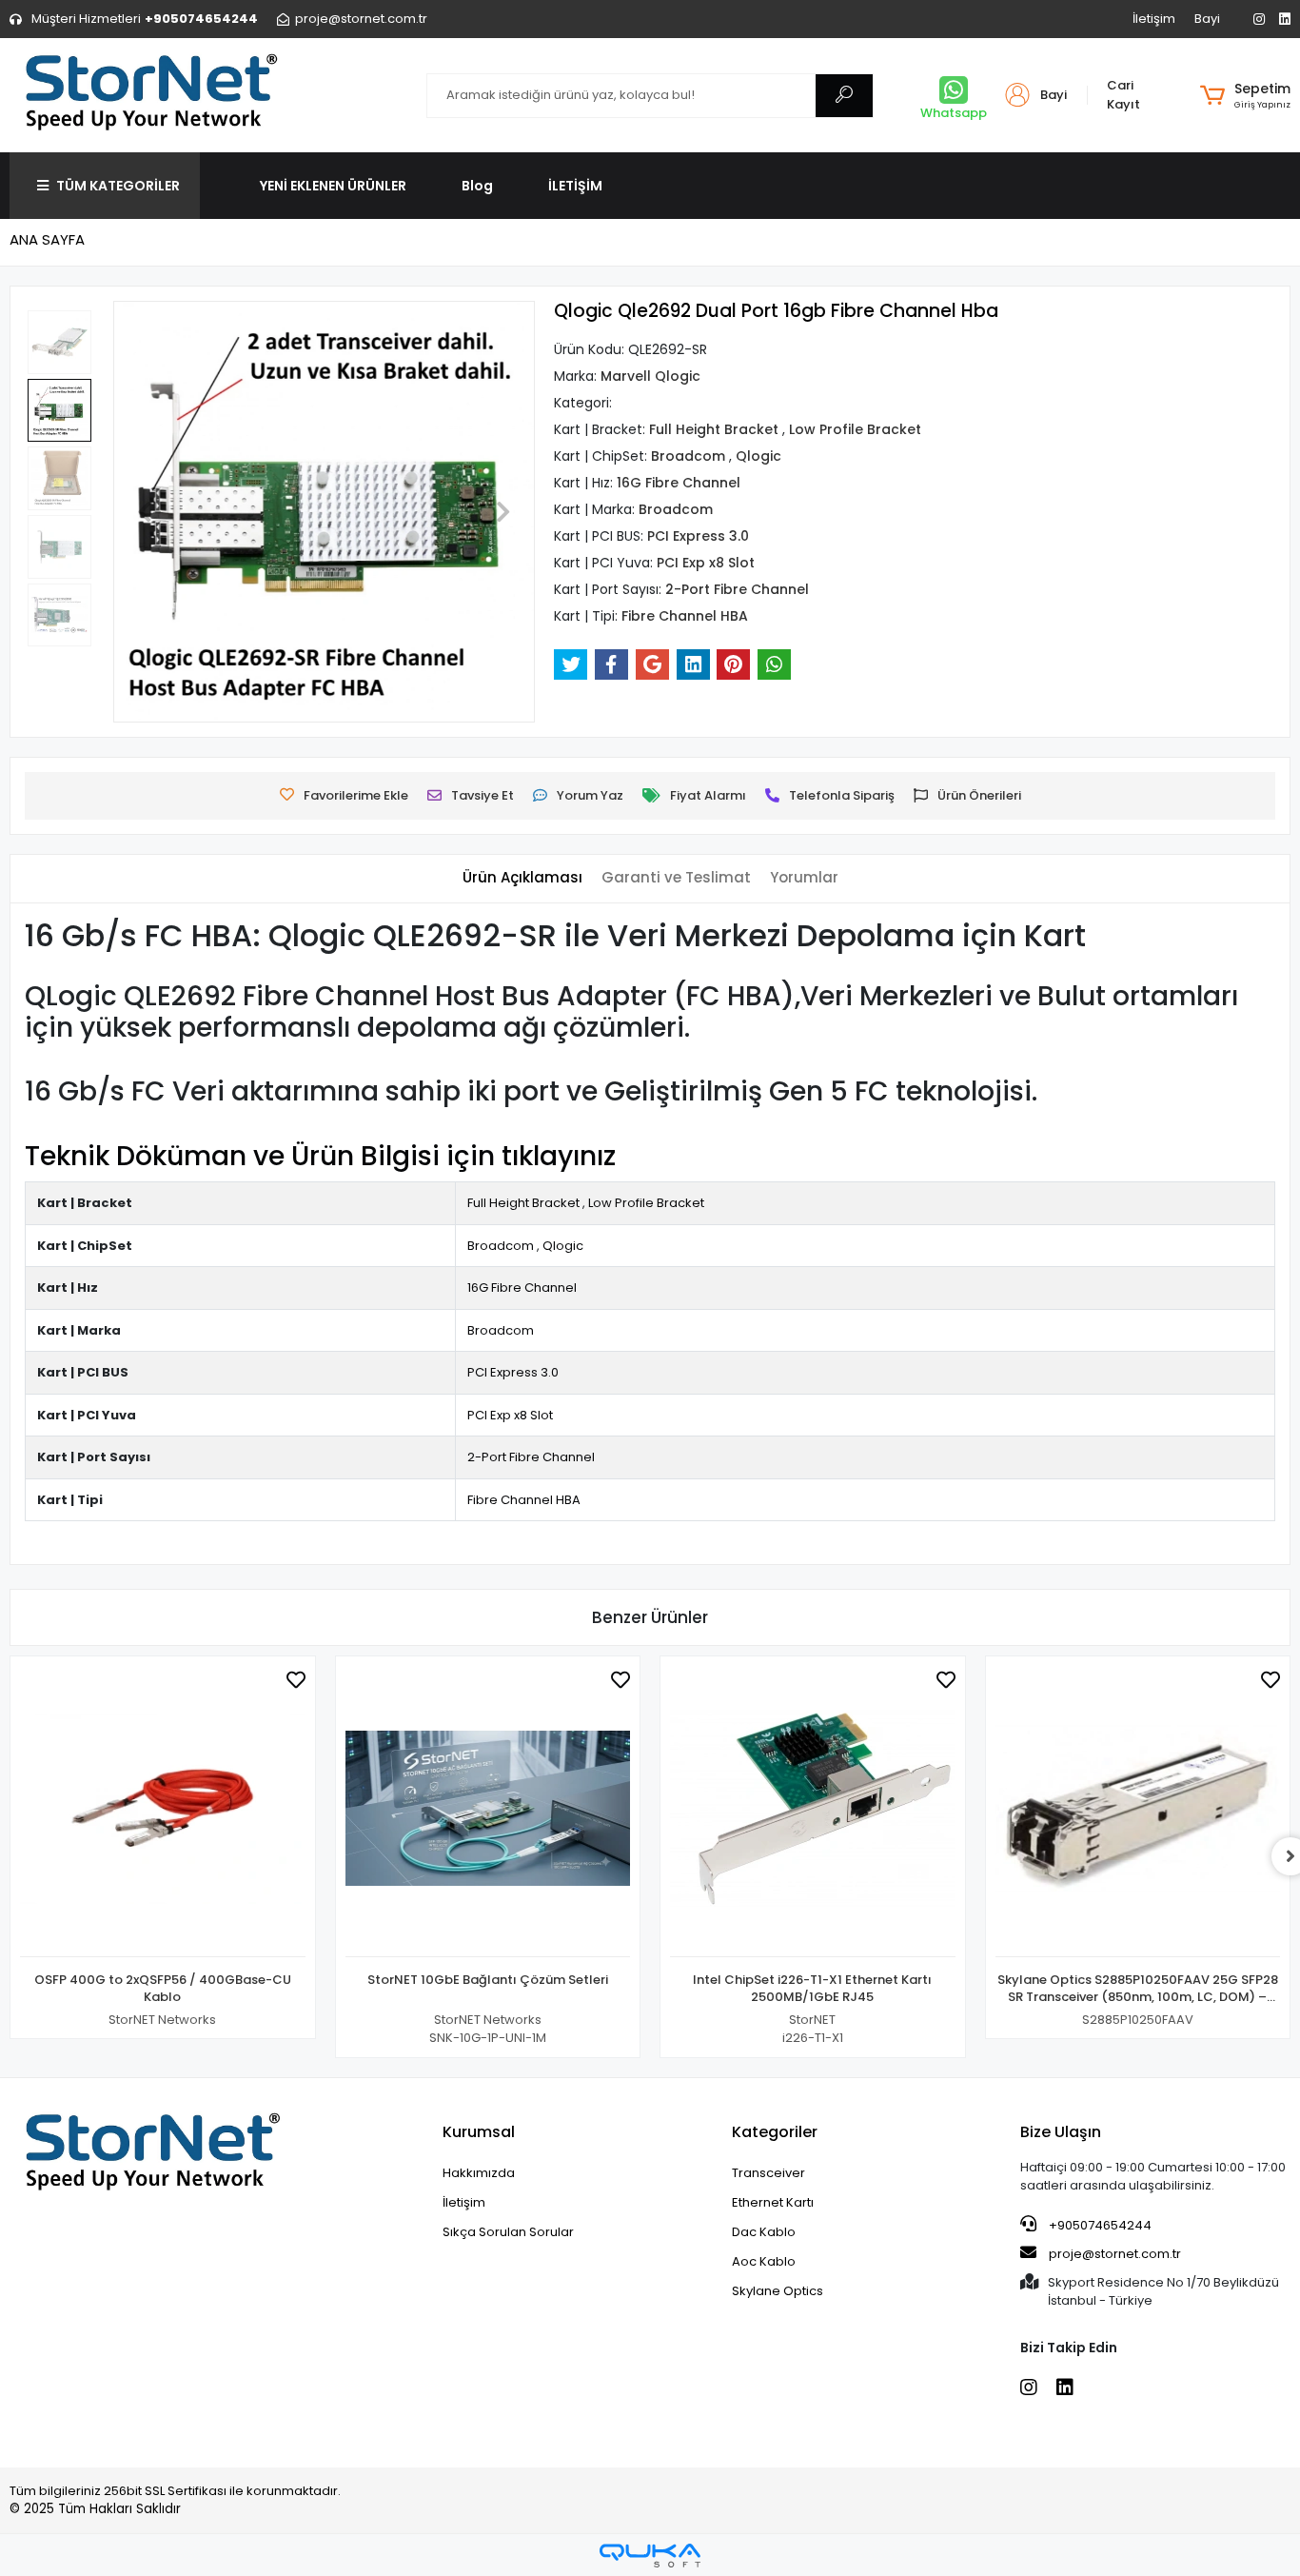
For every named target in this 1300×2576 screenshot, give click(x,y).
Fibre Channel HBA (524, 1500)
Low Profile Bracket (646, 1203)
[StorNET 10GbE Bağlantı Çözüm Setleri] (488, 1812)
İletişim (1154, 19)
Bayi (1207, 19)
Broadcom (501, 1246)
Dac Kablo (764, 2232)
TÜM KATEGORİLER (118, 186)
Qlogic (563, 1246)
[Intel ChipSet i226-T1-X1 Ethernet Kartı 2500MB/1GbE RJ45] (813, 1812)
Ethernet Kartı (773, 2202)
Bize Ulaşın (1061, 2132)
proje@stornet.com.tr (1113, 2254)
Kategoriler (775, 2132)
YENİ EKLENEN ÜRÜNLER (333, 186)
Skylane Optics (778, 2291)
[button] (1245, 95)
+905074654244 (1099, 2225)
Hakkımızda (479, 2173)
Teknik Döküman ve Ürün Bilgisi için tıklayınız (320, 1156)
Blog (477, 186)
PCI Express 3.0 (513, 1372)
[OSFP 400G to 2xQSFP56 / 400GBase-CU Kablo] (163, 1812)
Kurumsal (479, 2132)
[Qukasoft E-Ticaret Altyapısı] (650, 2556)
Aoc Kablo (764, 2261)
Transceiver (768, 2173)
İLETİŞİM (575, 186)
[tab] (522, 878)
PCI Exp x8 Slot (510, 1415)
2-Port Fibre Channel (531, 1457)
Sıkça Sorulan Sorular (508, 2232)
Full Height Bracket (523, 1203)
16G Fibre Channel (522, 1288)
